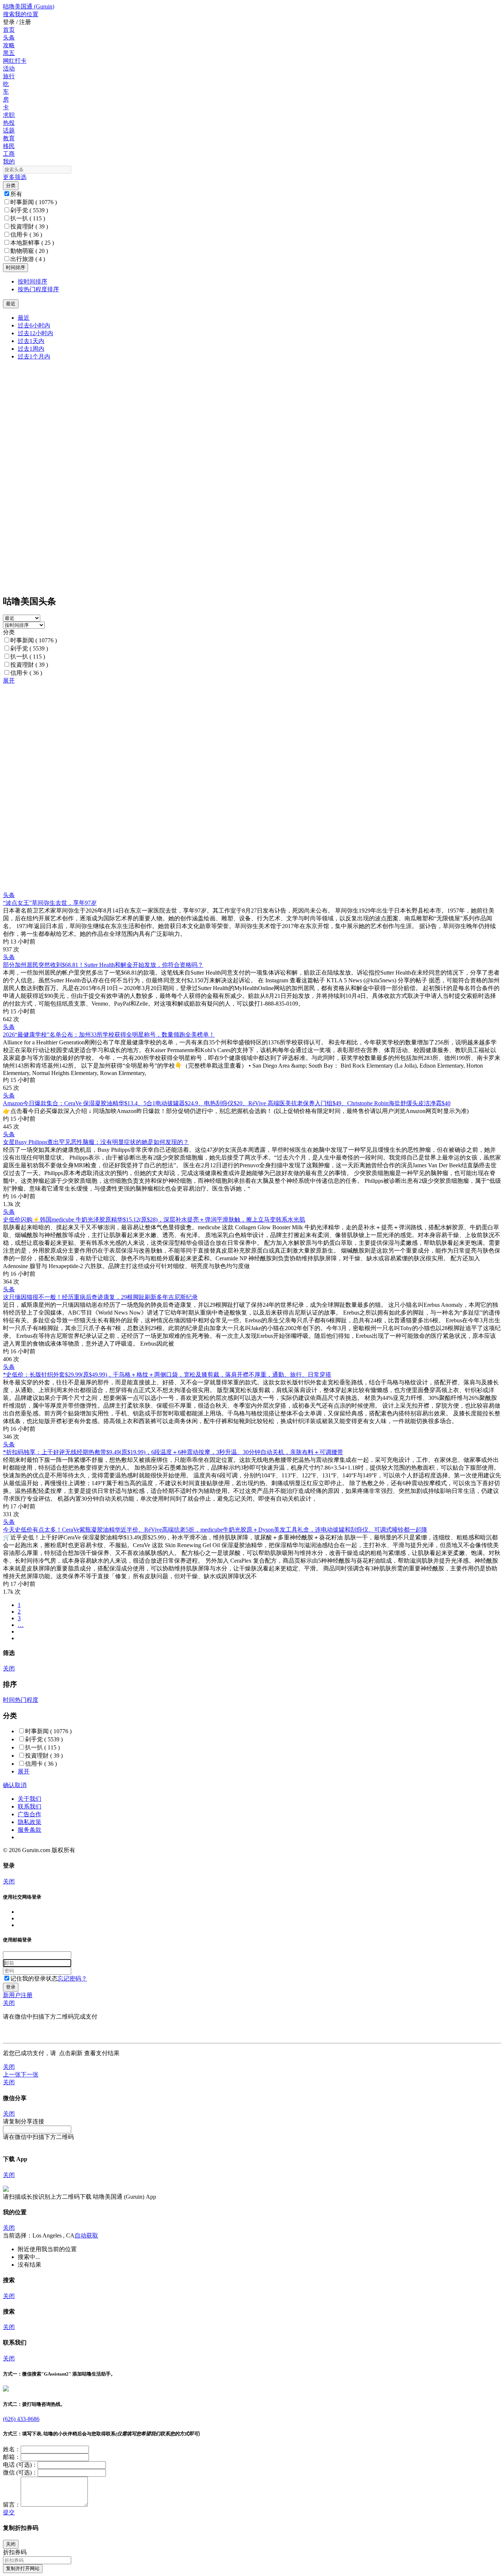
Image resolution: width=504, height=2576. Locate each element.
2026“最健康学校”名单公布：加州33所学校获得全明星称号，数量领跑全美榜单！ (109, 1035)
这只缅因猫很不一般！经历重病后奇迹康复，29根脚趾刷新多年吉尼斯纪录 (100, 1297)
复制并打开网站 (23, 2568)
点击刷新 (71, 2053)
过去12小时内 (35, 333)
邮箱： (12, 2457)
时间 (9, 1700)
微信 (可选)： (20, 2472)
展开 (9, 681)
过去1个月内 (34, 356)
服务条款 (30, 1830)
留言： (12, 2505)
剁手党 (29, 210)
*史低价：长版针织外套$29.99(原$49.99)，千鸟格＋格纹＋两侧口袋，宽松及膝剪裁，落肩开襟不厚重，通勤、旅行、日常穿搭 (167, 1375)
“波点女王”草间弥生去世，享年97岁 (50, 903)
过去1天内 (31, 341)
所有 (16, 194)
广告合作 (30, 1814)
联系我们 (30, 1806)
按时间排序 (32, 281)
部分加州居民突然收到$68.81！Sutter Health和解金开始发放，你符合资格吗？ (103, 965)
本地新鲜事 (32, 243)
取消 (21, 1785)
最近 (24, 318)
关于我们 (30, 1799)
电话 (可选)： (20, 2465)
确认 (9, 1785)
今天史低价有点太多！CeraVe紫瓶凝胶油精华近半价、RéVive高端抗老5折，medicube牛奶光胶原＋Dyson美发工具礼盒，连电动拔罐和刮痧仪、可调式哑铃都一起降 (215, 1530)
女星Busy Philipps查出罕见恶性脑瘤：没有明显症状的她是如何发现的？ (96, 1142)
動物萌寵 (29, 251)
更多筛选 (15, 177)
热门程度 (27, 1700)
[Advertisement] (224, 736)
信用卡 (26, 235)
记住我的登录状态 (34, 1979)
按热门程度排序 (38, 289)
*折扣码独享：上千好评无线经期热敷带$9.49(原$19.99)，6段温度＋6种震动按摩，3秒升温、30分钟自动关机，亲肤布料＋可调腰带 (173, 1452)
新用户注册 (18, 1995)
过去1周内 (31, 349)
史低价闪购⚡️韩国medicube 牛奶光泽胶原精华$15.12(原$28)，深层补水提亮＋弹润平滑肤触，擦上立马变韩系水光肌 (154, 1220)
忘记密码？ (72, 1979)
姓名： (12, 2449)
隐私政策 (30, 1822)
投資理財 (29, 226)
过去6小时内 (34, 325)
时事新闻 (34, 202)
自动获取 (86, 2235)
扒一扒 (28, 218)
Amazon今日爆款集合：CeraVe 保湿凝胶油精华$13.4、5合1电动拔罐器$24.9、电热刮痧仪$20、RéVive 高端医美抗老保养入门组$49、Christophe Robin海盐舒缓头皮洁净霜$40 (227, 1103)
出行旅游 (28, 259)
